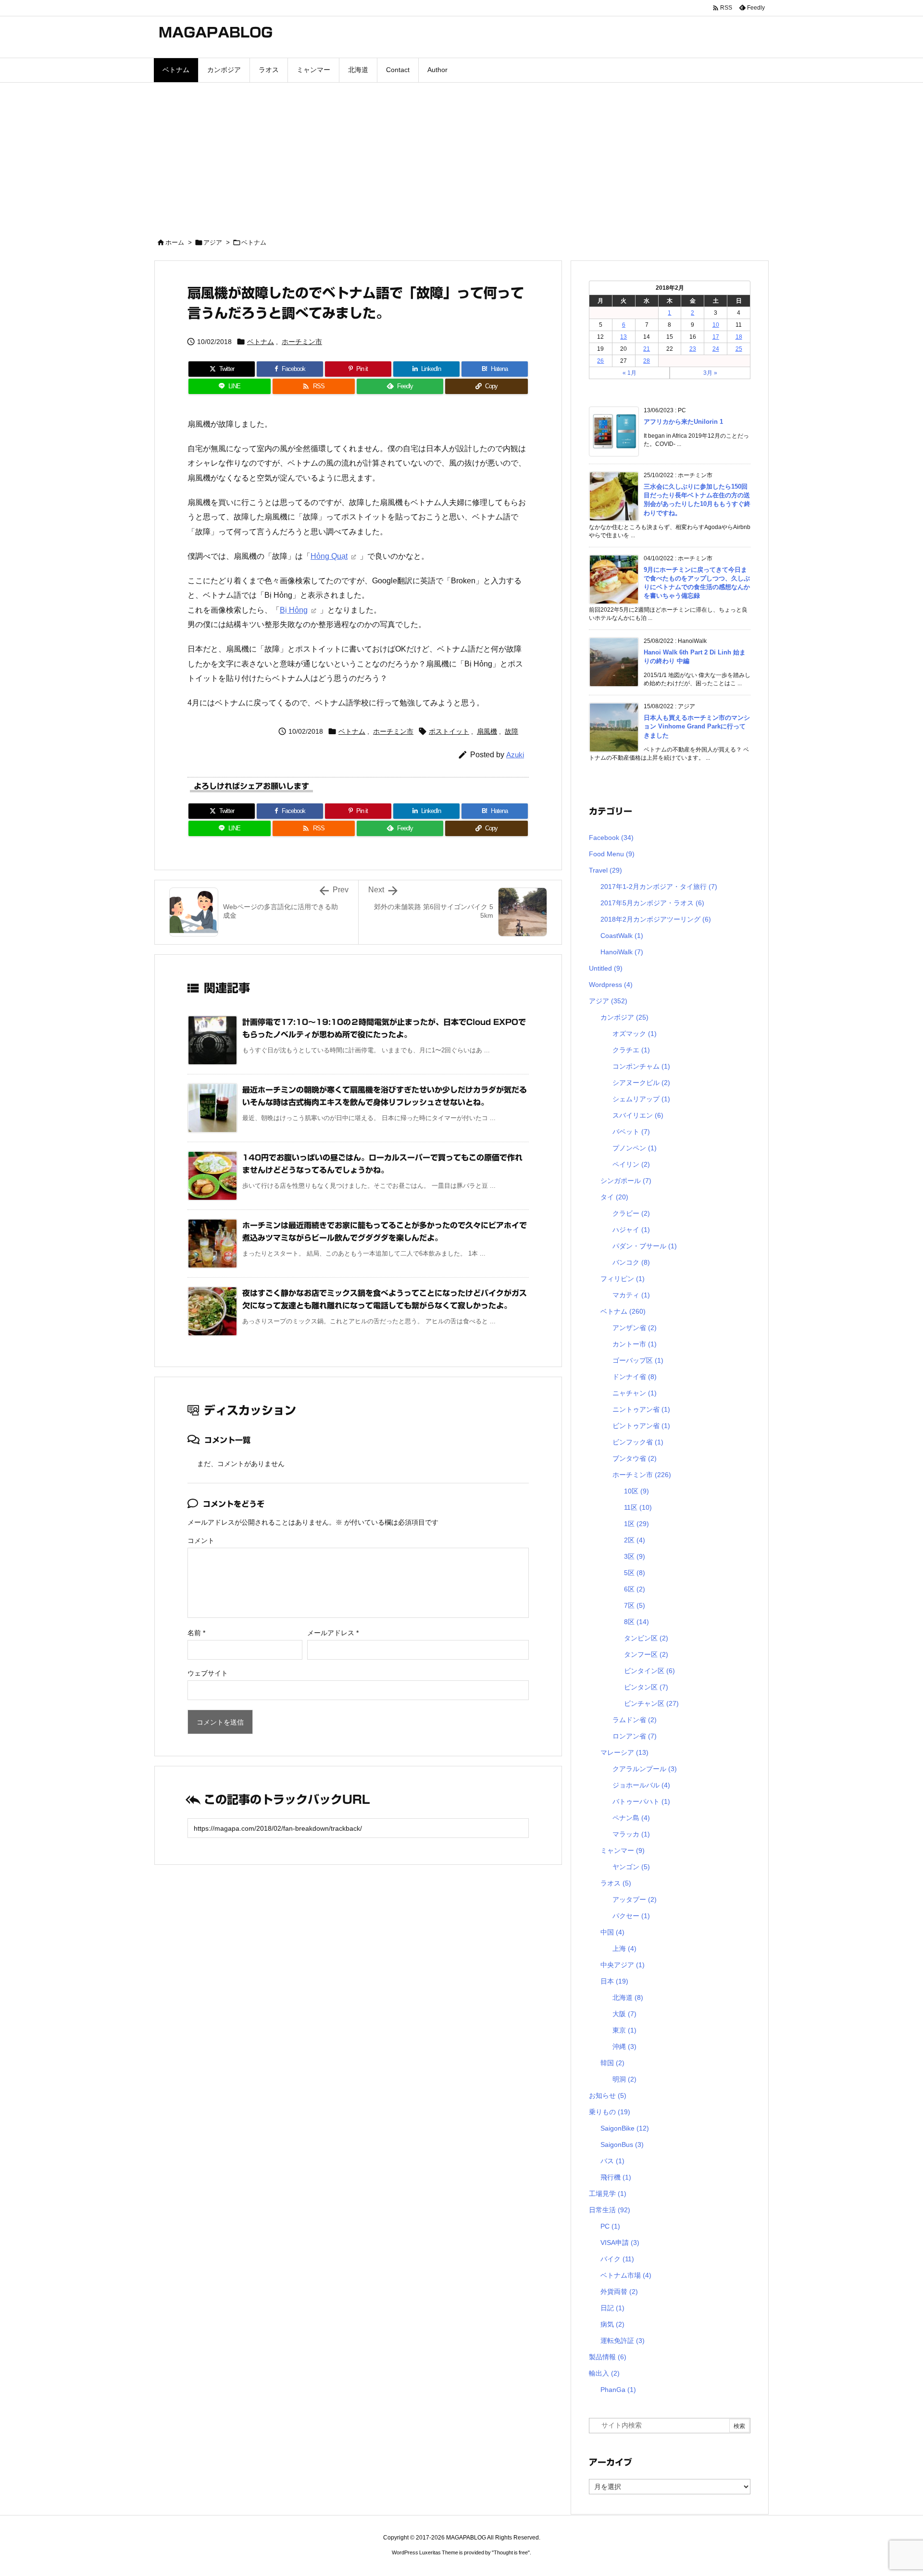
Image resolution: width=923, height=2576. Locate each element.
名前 (196, 1633)
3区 (635, 1556)
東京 (624, 2030)
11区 (638, 1507)
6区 (635, 1589)
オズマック (635, 1034)
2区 (635, 1540)
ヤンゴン (631, 1867)
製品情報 (608, 2357)
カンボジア (624, 1017)
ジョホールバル (641, 1785)
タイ (614, 1197)
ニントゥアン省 (641, 1409)
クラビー (631, 1213)
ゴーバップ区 (638, 1360)
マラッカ (631, 1834)
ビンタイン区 (649, 1671)
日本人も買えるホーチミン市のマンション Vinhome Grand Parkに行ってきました (697, 726)
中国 (612, 1932)
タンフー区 (646, 1654)
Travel (605, 870)
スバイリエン (638, 1115)
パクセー (631, 1916)
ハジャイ (631, 1230)
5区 (635, 1573)
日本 (614, 1981)
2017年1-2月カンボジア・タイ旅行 (659, 887)
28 (647, 361)
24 (716, 349)
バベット (631, 1132)
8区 (636, 1622)
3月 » (710, 373)
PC (610, 2226)
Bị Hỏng (294, 610)
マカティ (631, 1295)
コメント (201, 1541)
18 (739, 337)
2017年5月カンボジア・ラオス (652, 903)
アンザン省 (635, 1328)
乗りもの (610, 2112)
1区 (636, 1524)
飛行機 (616, 2177)
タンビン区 (646, 1638)
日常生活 (610, 2210)
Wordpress (611, 985)
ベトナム (254, 242)
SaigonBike (625, 2128)
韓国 (612, 2063)
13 (624, 337)
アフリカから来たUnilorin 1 (683, 422)
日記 (612, 2308)
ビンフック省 (638, 1442)
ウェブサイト (208, 1673)
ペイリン (631, 1164)
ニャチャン (635, 1393)
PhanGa (618, 2390)
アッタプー (635, 1899)
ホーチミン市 (302, 342)
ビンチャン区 (651, 1703)
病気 (612, 2324)
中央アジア (623, 1965)
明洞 (624, 2079)
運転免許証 (623, 2341)
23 (693, 349)
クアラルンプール (645, 1769)
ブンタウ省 (635, 1458)
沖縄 (624, 2046)
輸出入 (604, 2373)
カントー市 (635, 1344)
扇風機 (487, 731)
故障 (511, 731)
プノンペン (635, 1148)
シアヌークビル (641, 1083)
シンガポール (626, 1181)
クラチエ (631, 1050)
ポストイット (449, 731)
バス (612, 2161)
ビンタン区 (646, 1687)
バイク (617, 2259)
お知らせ (608, 2095)
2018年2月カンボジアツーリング (656, 919)
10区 (636, 1491)
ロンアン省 (635, 1736)
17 (716, 337)
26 (600, 361)
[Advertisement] (461, 155)
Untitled (606, 968)
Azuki (515, 755)
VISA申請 (620, 2243)
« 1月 (630, 373)
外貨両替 (619, 2292)
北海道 (628, 1997)
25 (739, 349)
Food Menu (612, 854)
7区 (635, 1605)
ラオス (616, 1883)
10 (716, 325)
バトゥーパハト (641, 1801)
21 (647, 349)
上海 (624, 1948)
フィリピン (623, 1279)
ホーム (175, 242)
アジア (213, 242)
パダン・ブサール (645, 1246)
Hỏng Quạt (329, 556)
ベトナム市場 (626, 2275)
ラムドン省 (635, 1720)
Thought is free (511, 2552)
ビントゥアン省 (641, 1426)
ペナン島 (631, 1818)
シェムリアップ (641, 1099)
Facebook (611, 838)
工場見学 (608, 2194)
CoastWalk (622, 936)
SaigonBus (622, 2145)
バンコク (631, 1262)
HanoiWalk (622, 952)
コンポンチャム (641, 1066)
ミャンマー (623, 1850)
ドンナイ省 (635, 1377)
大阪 (624, 2014)
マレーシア (624, 1752)
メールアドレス (333, 1633)
